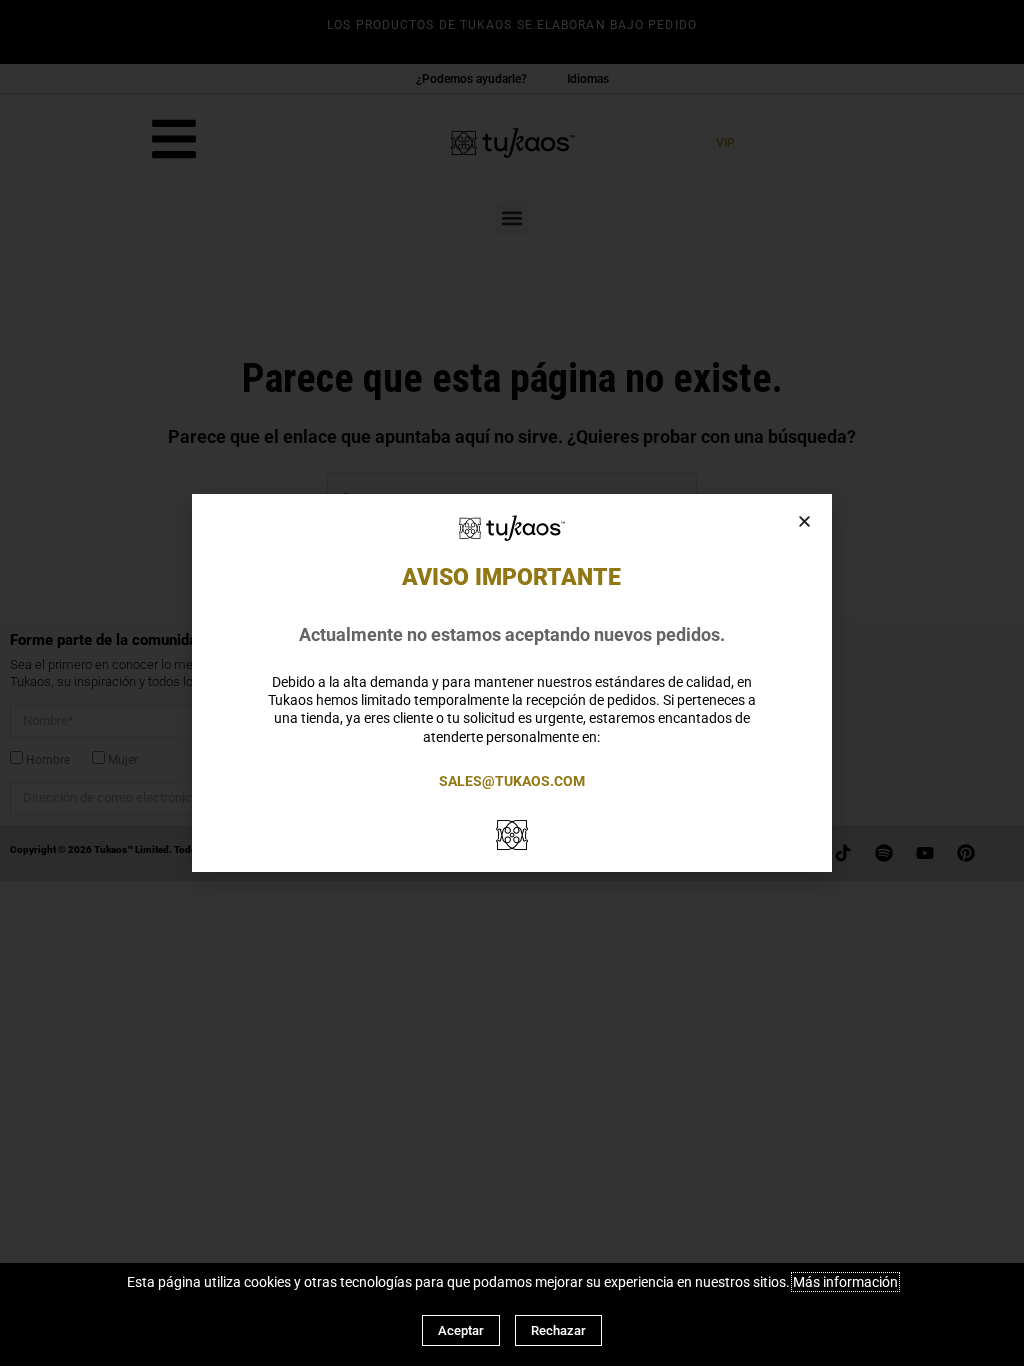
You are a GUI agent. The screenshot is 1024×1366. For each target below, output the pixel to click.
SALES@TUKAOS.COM (512, 781)
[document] (512, 683)
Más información (845, 1282)
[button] (804, 521)
